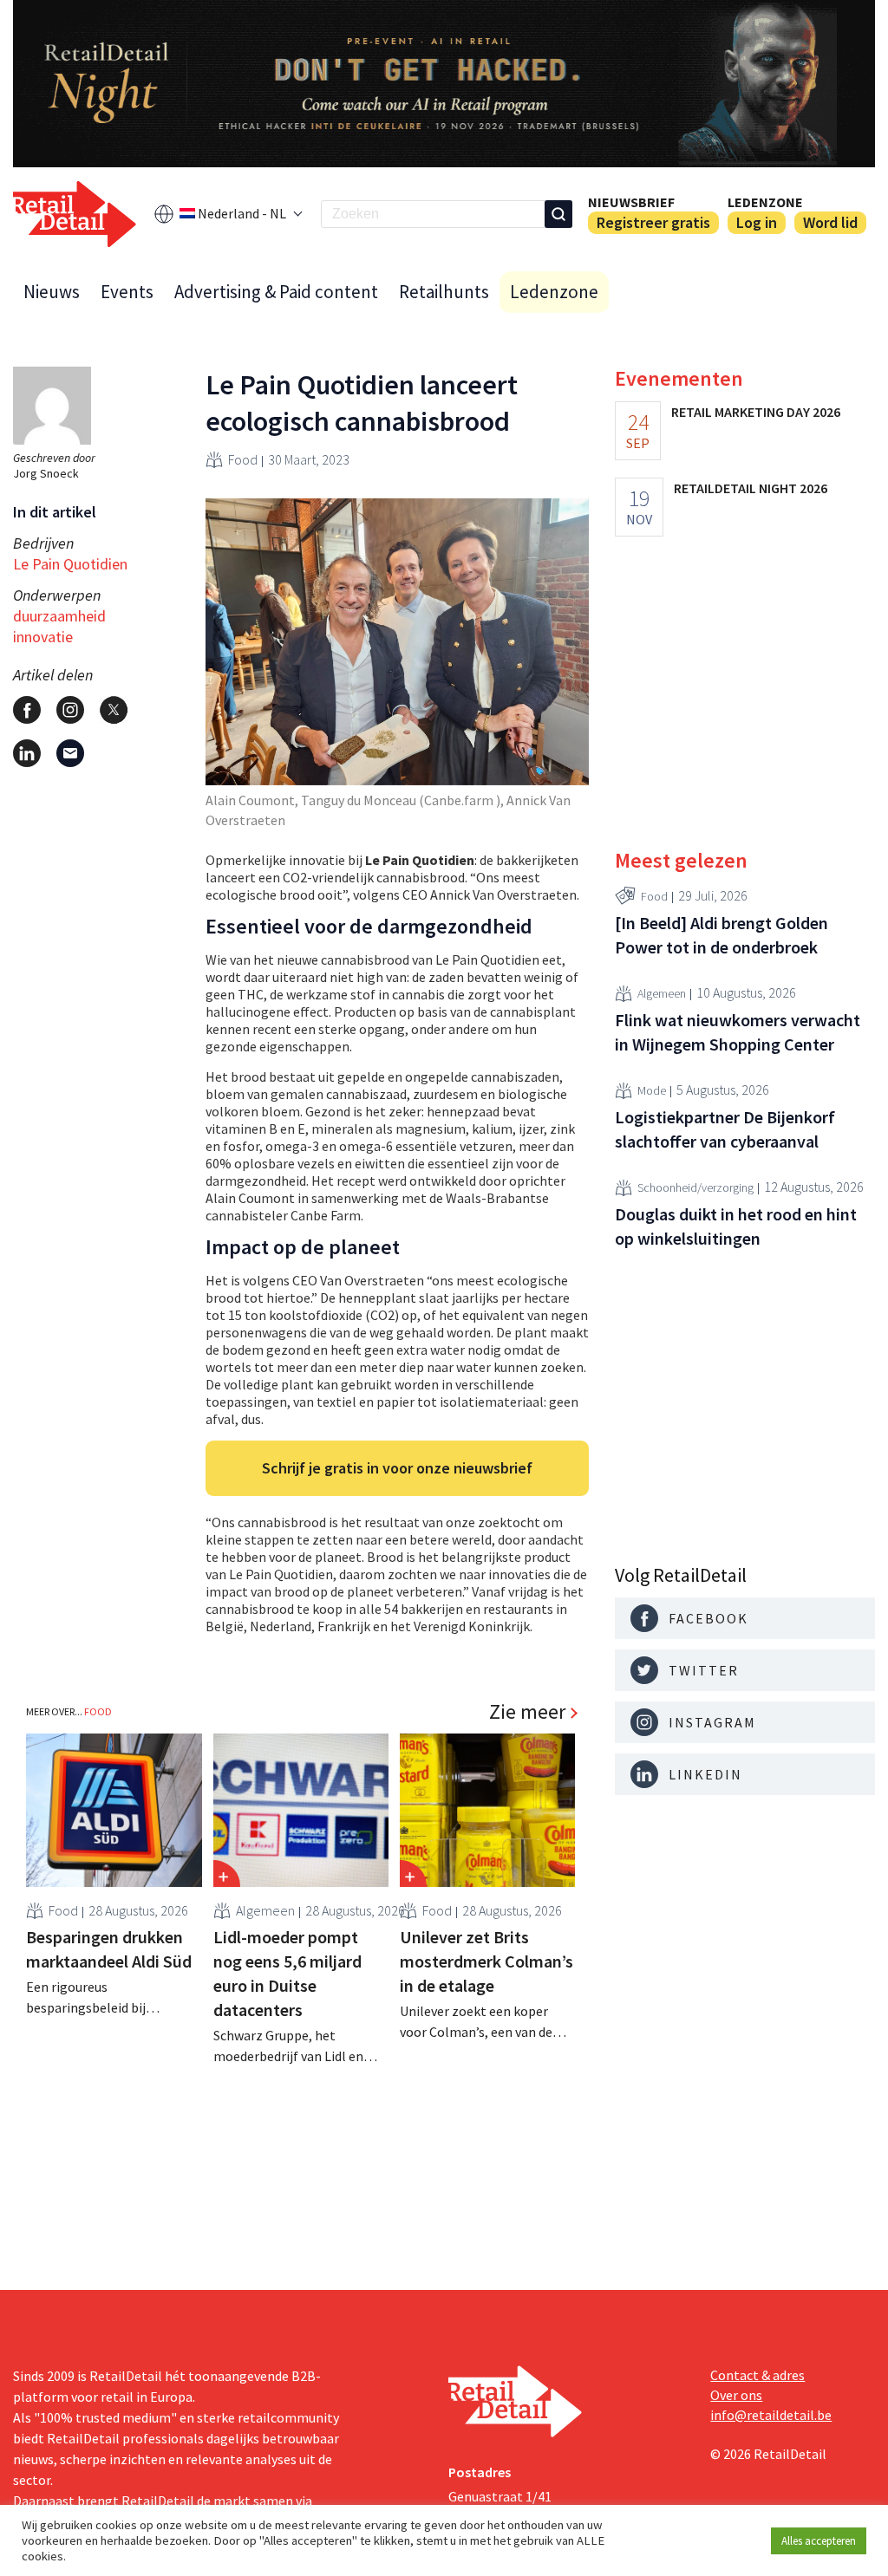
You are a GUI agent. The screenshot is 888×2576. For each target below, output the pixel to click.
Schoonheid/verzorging (695, 1187)
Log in (757, 222)
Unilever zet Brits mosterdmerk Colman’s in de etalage (486, 1961)
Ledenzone (765, 202)
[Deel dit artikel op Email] (70, 753)
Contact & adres (757, 2375)
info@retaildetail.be (771, 2415)
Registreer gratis (653, 222)
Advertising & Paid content (276, 292)
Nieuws (52, 292)
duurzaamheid (59, 616)
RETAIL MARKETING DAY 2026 (756, 412)
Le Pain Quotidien (70, 564)
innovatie (43, 637)
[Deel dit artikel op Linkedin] (27, 753)
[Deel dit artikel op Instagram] (70, 710)
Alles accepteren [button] (819, 2541)
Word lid (830, 222)
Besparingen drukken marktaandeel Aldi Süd (109, 1949)
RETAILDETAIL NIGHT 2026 (751, 488)
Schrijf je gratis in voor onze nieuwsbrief (397, 1468)
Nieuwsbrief (631, 202)
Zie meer (527, 1712)
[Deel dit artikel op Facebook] (27, 710)
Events (127, 292)
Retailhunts (444, 292)
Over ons (736, 2395)
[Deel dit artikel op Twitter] (114, 710)
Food (243, 459)
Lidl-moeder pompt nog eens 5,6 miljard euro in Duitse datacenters (287, 1973)
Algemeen (265, 1910)
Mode (652, 1090)
